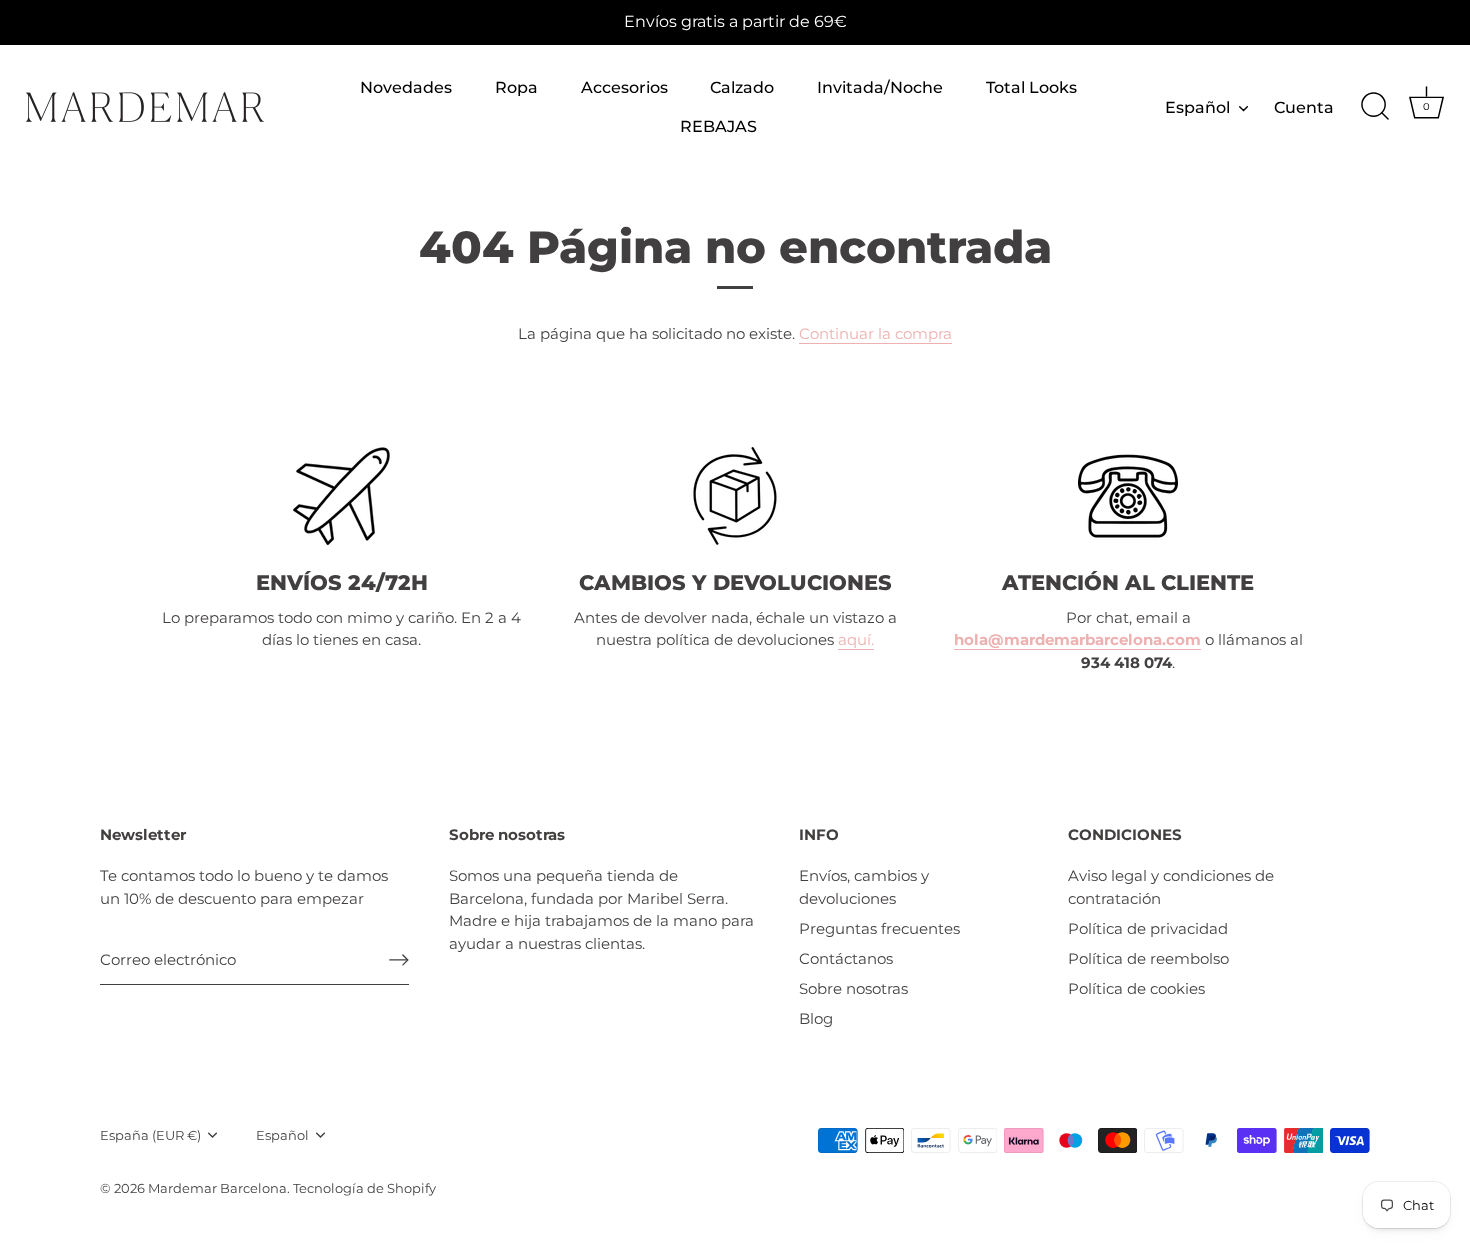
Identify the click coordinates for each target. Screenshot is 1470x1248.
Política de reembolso (1148, 958)
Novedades (406, 87)
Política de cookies (1136, 988)
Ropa (516, 87)
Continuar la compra (875, 333)
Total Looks (1031, 87)
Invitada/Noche (880, 87)
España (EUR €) (150, 1135)
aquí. (856, 639)
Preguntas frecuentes (879, 928)
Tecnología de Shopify (364, 1188)
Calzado (742, 87)
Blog (816, 1018)
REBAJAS (718, 126)
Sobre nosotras (853, 988)
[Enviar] (399, 959)
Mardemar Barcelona (217, 1188)
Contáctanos (846, 958)
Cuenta (1304, 107)
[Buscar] (1375, 107)
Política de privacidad (1148, 928)
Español (1197, 107)
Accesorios (624, 87)
